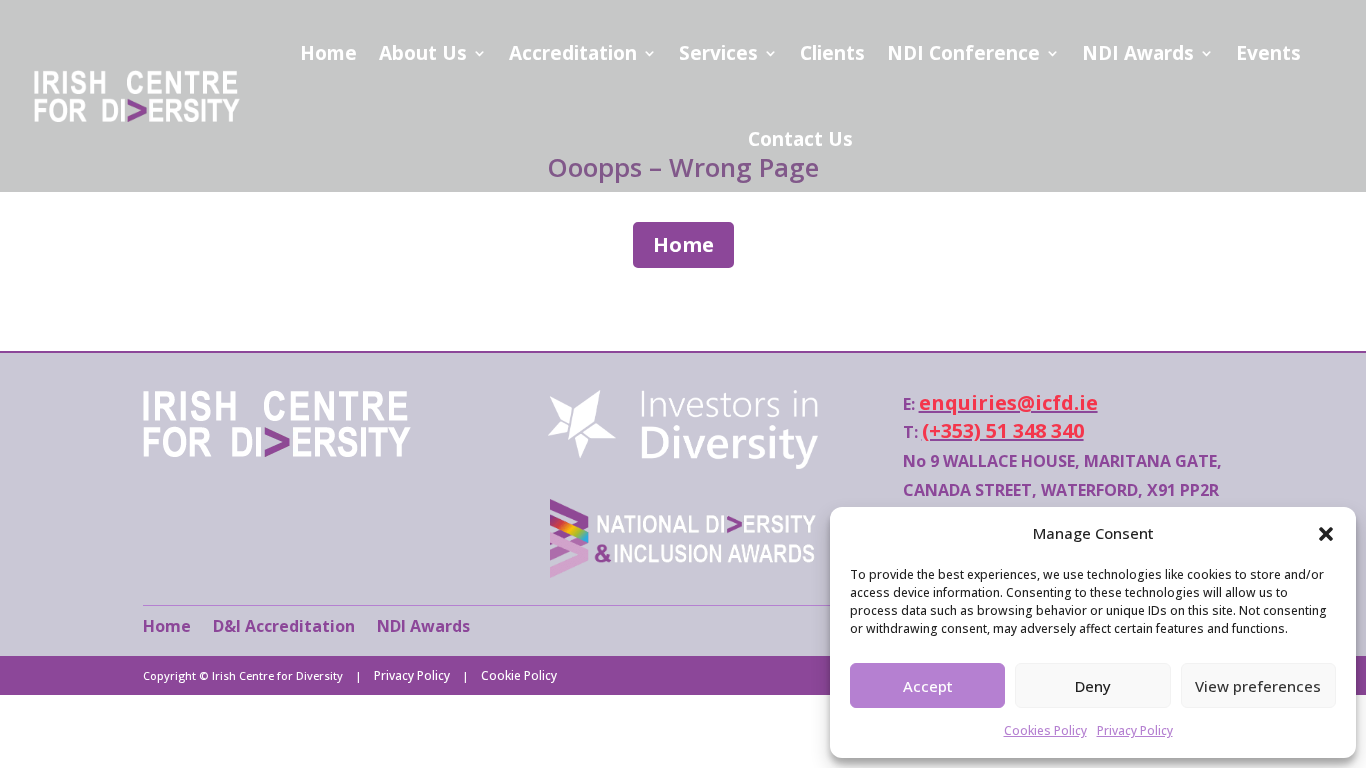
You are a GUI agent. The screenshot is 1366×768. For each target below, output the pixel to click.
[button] (1326, 534)
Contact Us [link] (800, 139)
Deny (1093, 686)
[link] (277, 451)
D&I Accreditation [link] (284, 626)
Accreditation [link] (573, 53)
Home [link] (328, 53)
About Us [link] (423, 53)
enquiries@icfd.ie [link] (1008, 402)
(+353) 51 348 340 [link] (1003, 430)
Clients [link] (832, 53)
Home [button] (683, 244)
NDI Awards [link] (1138, 53)
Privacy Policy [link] (1135, 730)
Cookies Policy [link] (1045, 730)
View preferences (1258, 686)
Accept (928, 686)
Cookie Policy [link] (519, 675)
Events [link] (1268, 53)
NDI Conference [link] (963, 53)
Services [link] (718, 53)
